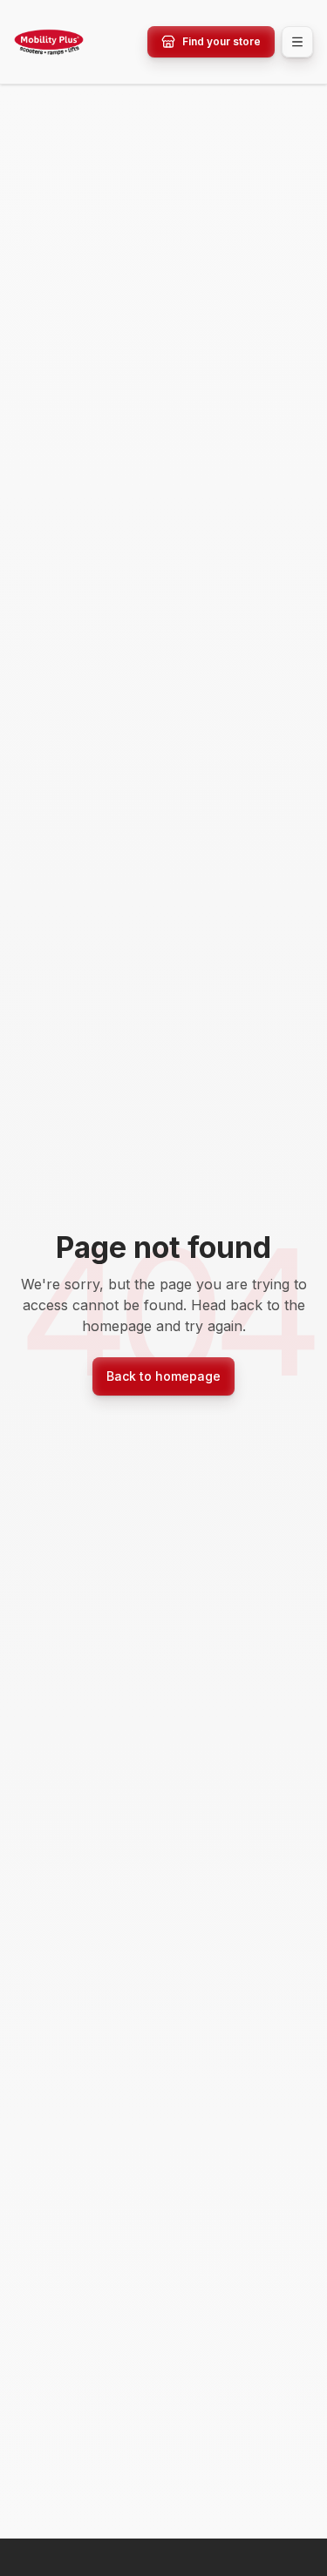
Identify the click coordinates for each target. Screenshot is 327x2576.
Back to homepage (163, 1376)
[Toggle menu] (297, 42)
